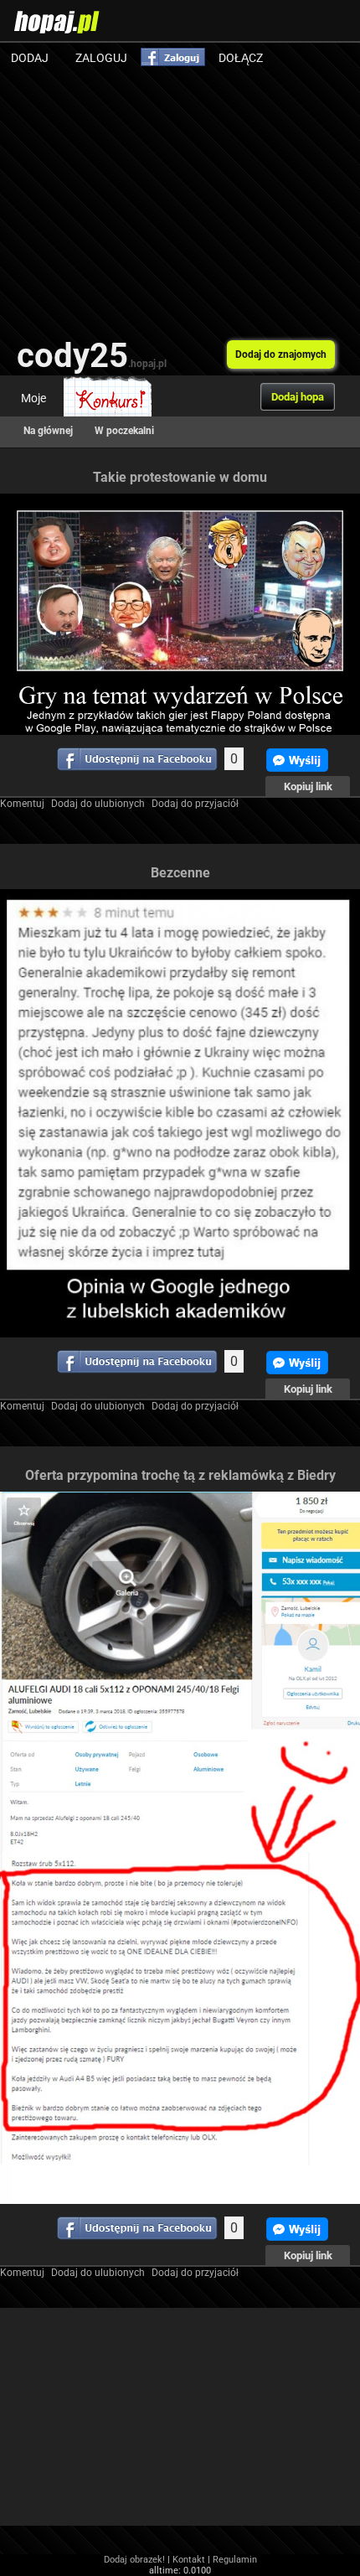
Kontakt (189, 2560)
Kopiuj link (308, 786)
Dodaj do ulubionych (98, 804)
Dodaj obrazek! (134, 2560)
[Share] (137, 759)
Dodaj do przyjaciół (195, 804)
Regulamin (235, 2560)
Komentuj (22, 804)
